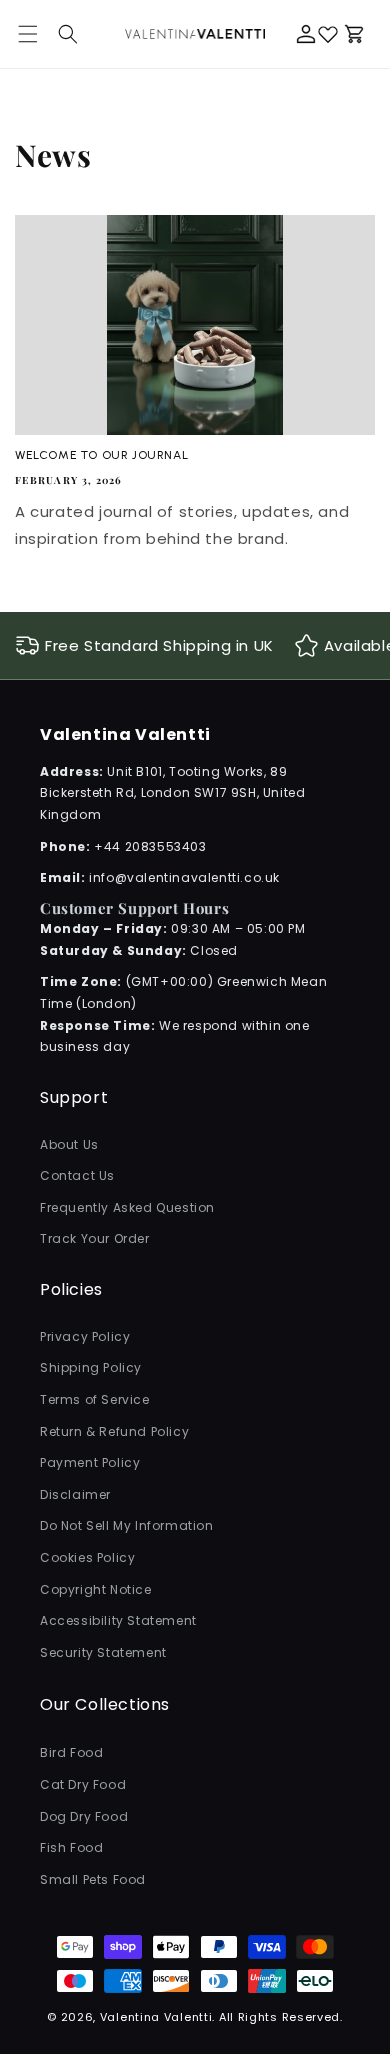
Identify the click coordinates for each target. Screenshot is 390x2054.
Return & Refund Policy (114, 1431)
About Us (69, 1144)
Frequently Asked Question (127, 1207)
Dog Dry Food (84, 1816)
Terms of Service (95, 1399)
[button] (68, 34)
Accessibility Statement (118, 1620)
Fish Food (71, 1847)
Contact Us (77, 1175)
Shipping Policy (91, 1367)
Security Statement (103, 1652)
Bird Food (71, 1752)
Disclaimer (75, 1494)
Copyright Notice (96, 1589)
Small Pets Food (93, 1879)
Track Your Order (95, 1238)
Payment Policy (90, 1462)
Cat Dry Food (83, 1784)
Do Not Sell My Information (127, 1525)
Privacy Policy (85, 1336)
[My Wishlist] (328, 34)
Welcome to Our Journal (101, 455)
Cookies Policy (87, 1557)
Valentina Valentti (156, 2017)
